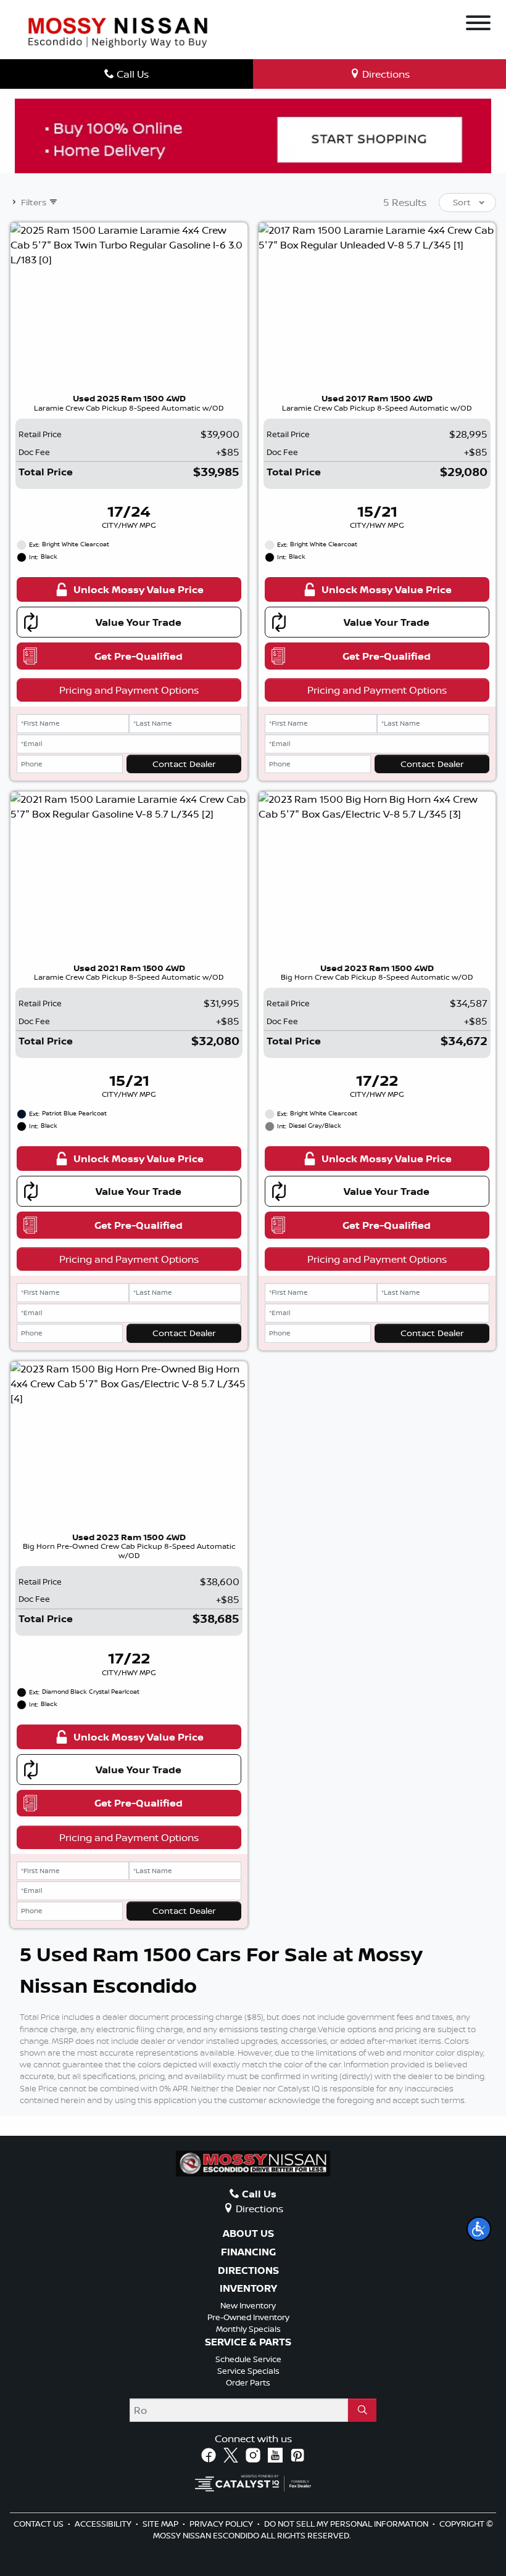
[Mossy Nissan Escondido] (118, 31)
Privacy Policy (222, 2524)
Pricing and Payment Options (129, 690)
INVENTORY (248, 2289)
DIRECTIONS (248, 2271)
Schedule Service (248, 2359)
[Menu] (478, 25)
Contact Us (39, 2524)
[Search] (362, 2410)
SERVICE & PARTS (248, 2342)
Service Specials (248, 2371)
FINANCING (248, 2252)
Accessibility (104, 2524)
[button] (479, 2229)
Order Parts (248, 2382)
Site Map (161, 2524)
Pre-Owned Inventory (248, 2317)
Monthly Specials (248, 2329)
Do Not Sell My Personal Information (347, 2524)
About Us (248, 2234)
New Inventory (248, 2305)
